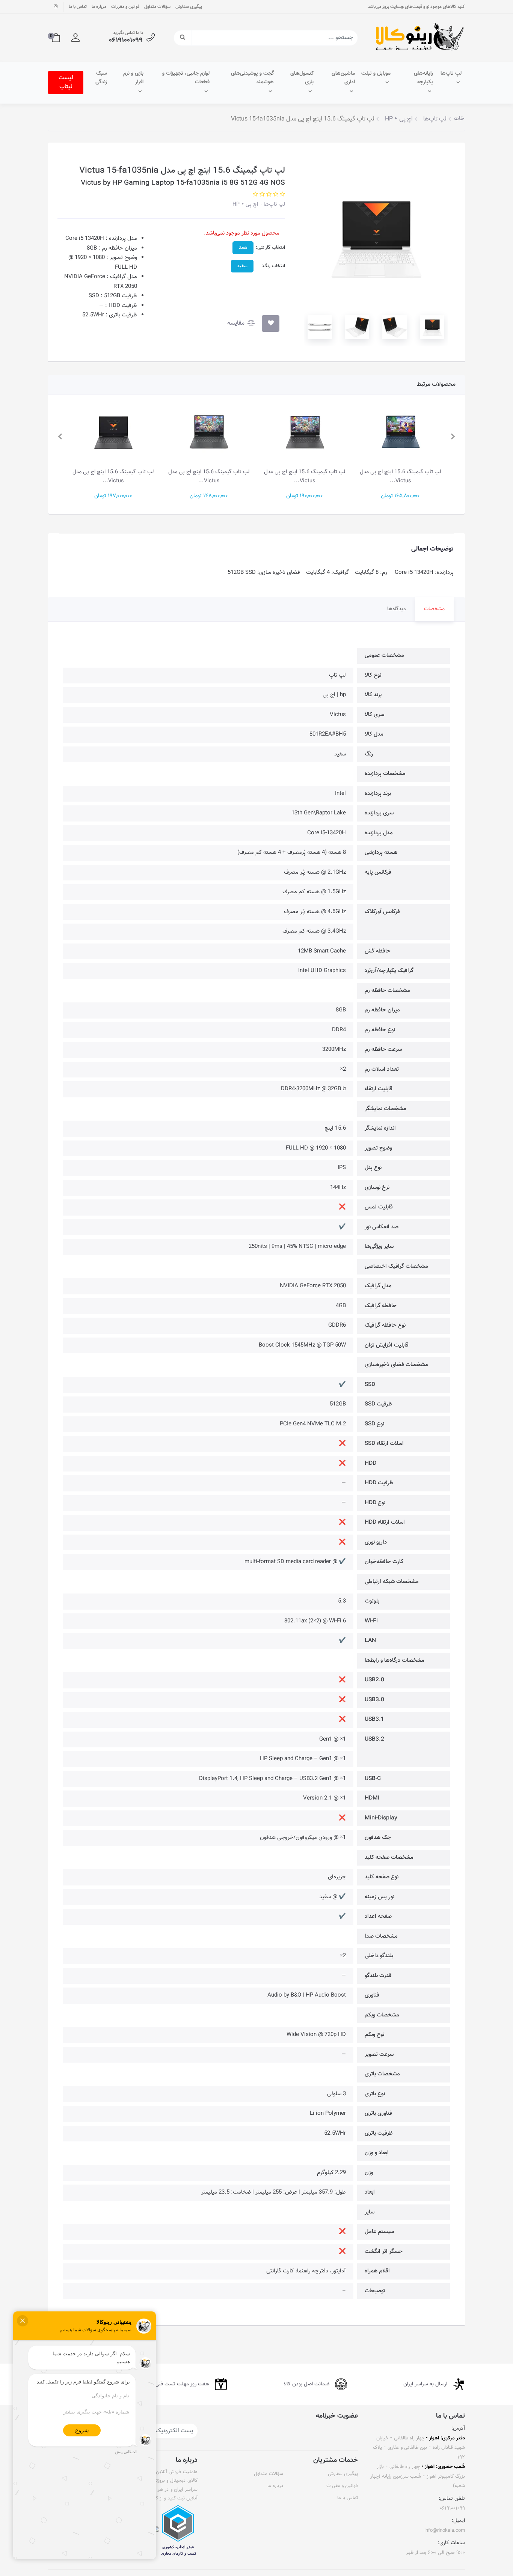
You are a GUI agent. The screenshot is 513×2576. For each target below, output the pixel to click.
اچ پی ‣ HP (245, 204)
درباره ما (99, 7)
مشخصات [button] (434, 609)
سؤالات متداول (157, 7)
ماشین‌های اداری (343, 78)
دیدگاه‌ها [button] (397, 609)
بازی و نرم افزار (133, 78)
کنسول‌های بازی (302, 78)
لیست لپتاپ (66, 82)
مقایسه (237, 323)
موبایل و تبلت (376, 74)
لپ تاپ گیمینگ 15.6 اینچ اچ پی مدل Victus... (400, 476)
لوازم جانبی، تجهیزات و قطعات (186, 78)
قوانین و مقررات (125, 7)
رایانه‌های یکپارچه (423, 78)
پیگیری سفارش (189, 7)
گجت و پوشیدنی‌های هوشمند (252, 78)
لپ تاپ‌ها (451, 74)
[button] (75, 38)
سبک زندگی (101, 78)
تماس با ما (78, 7)
